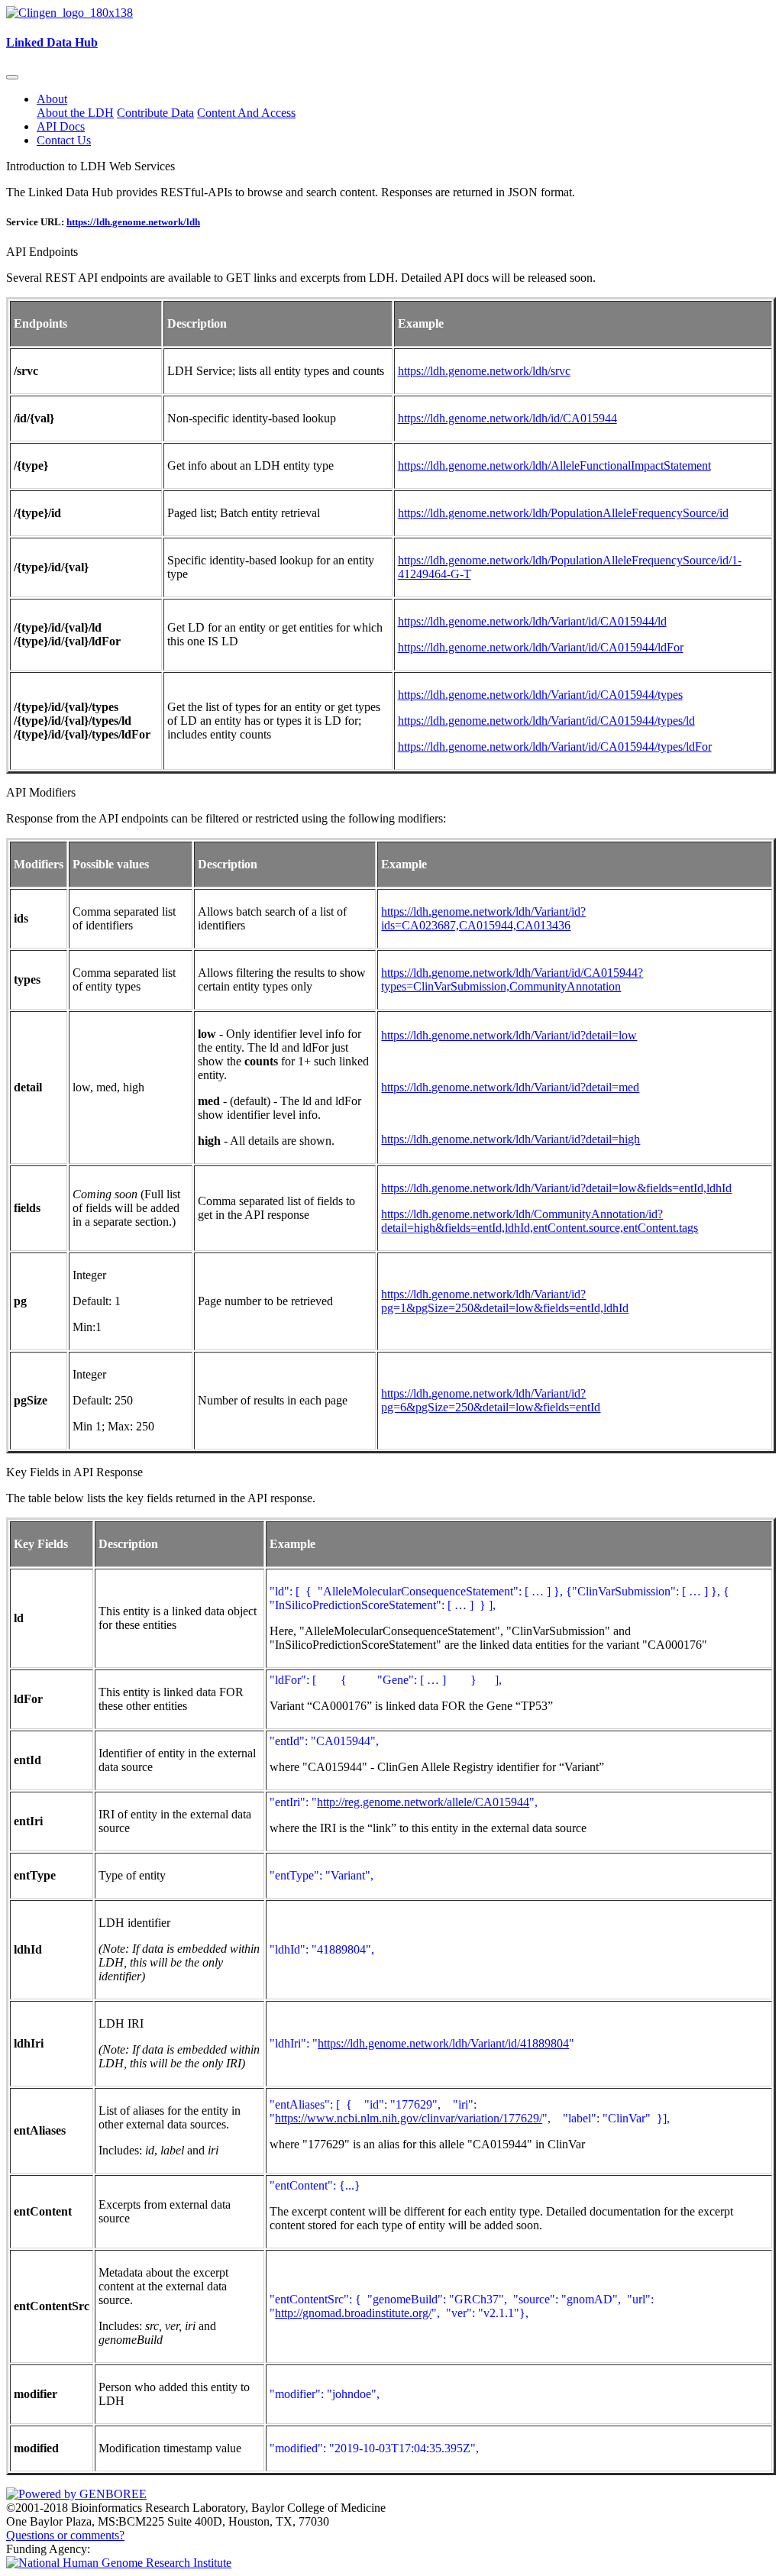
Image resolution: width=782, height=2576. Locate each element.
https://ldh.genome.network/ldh (133, 222)
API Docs (61, 126)
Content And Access (246, 113)
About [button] (52, 99)
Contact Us (64, 140)
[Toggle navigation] (12, 77)
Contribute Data (155, 113)
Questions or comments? (65, 2535)
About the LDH (75, 113)
